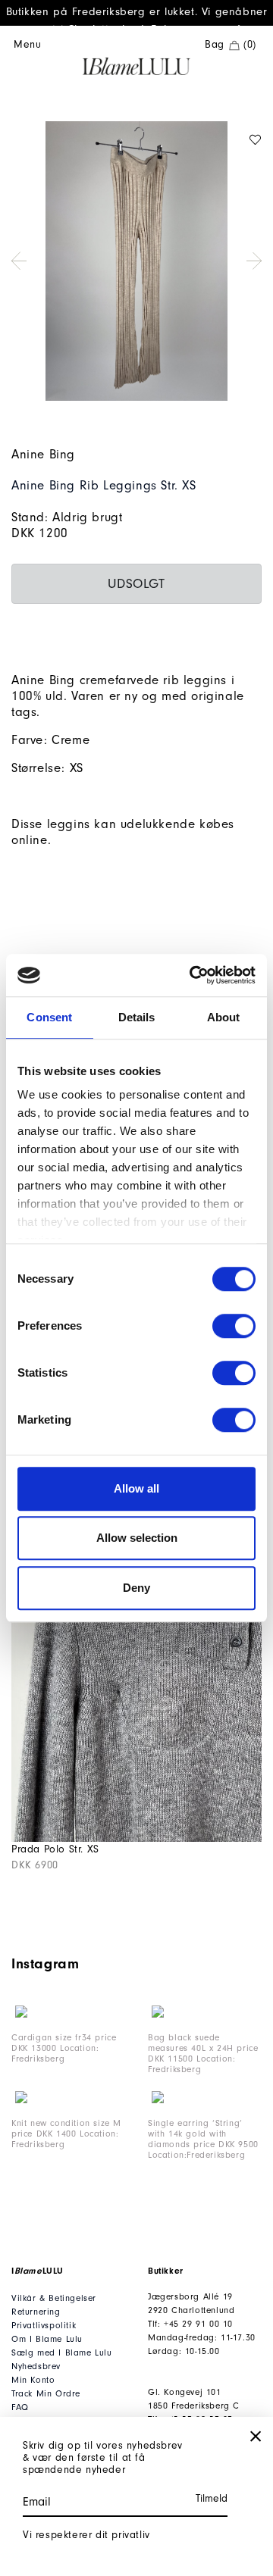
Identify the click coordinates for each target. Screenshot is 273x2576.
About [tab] (224, 1017)
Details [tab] (137, 1017)
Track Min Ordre (46, 2394)
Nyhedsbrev (36, 2367)
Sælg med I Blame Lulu (62, 2353)
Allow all (136, 1488)
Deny (136, 1588)
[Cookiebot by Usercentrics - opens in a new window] (193, 975)
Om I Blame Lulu (47, 2339)
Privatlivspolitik (44, 2326)
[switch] (234, 1326)
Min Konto (33, 2380)
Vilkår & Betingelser (54, 2298)
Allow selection (137, 1538)
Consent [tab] (49, 1017)
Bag (231, 45)
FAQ (20, 2407)
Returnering (36, 2312)
